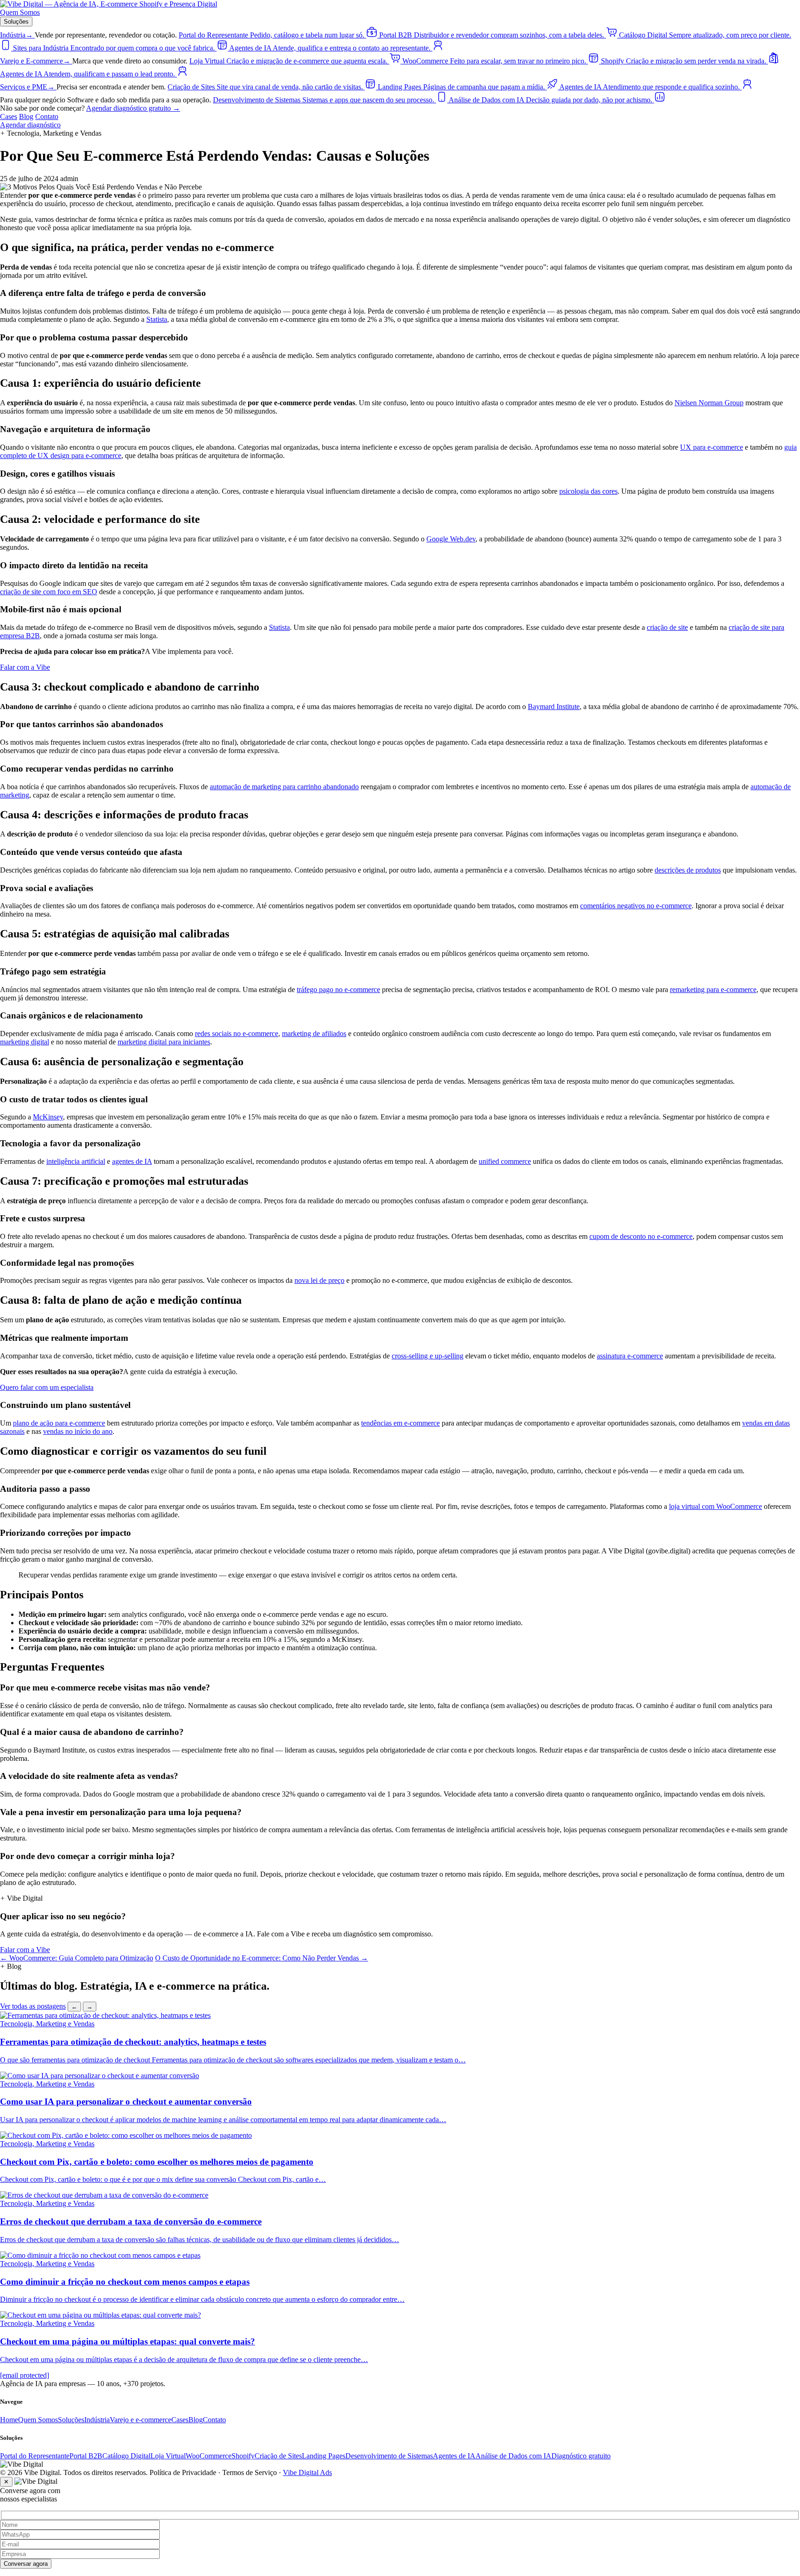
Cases (9, 116)
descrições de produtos (688, 870)
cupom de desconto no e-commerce (641, 1236)
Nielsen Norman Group (709, 403)
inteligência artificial (76, 1161)
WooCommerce (209, 2456)
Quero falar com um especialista (47, 1387)
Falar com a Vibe (25, 667)
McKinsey (48, 1117)
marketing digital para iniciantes (164, 1042)
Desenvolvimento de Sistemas (389, 2456)
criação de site (667, 627)
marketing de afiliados (314, 1034)
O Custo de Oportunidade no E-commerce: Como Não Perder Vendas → (262, 1958)
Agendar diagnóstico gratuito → (133, 108)
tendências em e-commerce (400, 1423)
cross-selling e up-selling (428, 1356)
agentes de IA (132, 1161)
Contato (47, 116)
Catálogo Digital (126, 2456)
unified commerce (505, 1161)
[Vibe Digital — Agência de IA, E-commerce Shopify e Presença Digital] (109, 4)
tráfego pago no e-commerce (338, 990)
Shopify (243, 2456)
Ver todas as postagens (33, 2006)
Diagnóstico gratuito (581, 2456)
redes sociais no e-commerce (237, 1034)
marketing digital (25, 1042)
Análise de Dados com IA (513, 2456)
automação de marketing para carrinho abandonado (284, 787)
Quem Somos (20, 12)
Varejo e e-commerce (141, 2420)
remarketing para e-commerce (713, 990)
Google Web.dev (451, 539)
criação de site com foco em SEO (49, 592)
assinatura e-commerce (630, 1356)
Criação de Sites (278, 2456)
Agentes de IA (454, 2456)
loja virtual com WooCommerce (716, 1506)
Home (9, 2420)
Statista (157, 319)
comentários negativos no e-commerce (636, 906)
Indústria (16, 35)
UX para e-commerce (712, 447)
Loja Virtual (168, 2456)
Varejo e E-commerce (35, 61)
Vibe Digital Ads (307, 2472)
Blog (26, 116)
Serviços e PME (27, 87)
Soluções (16, 22)
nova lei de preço (319, 1280)
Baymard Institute (554, 707)
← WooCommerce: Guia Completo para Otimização (77, 1958)
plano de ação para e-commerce (59, 1423)
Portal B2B (86, 2456)
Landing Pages (324, 2456)
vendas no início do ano (78, 1431)
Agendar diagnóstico (30, 125)
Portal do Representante (35, 2456)
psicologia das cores (588, 491)
